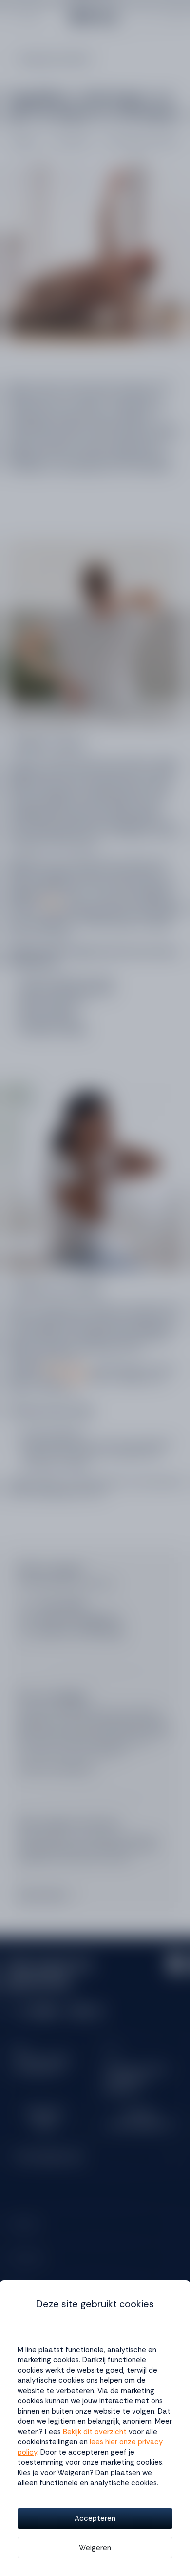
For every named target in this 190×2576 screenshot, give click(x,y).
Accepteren (95, 2518)
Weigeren (95, 2548)
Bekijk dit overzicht (95, 2432)
